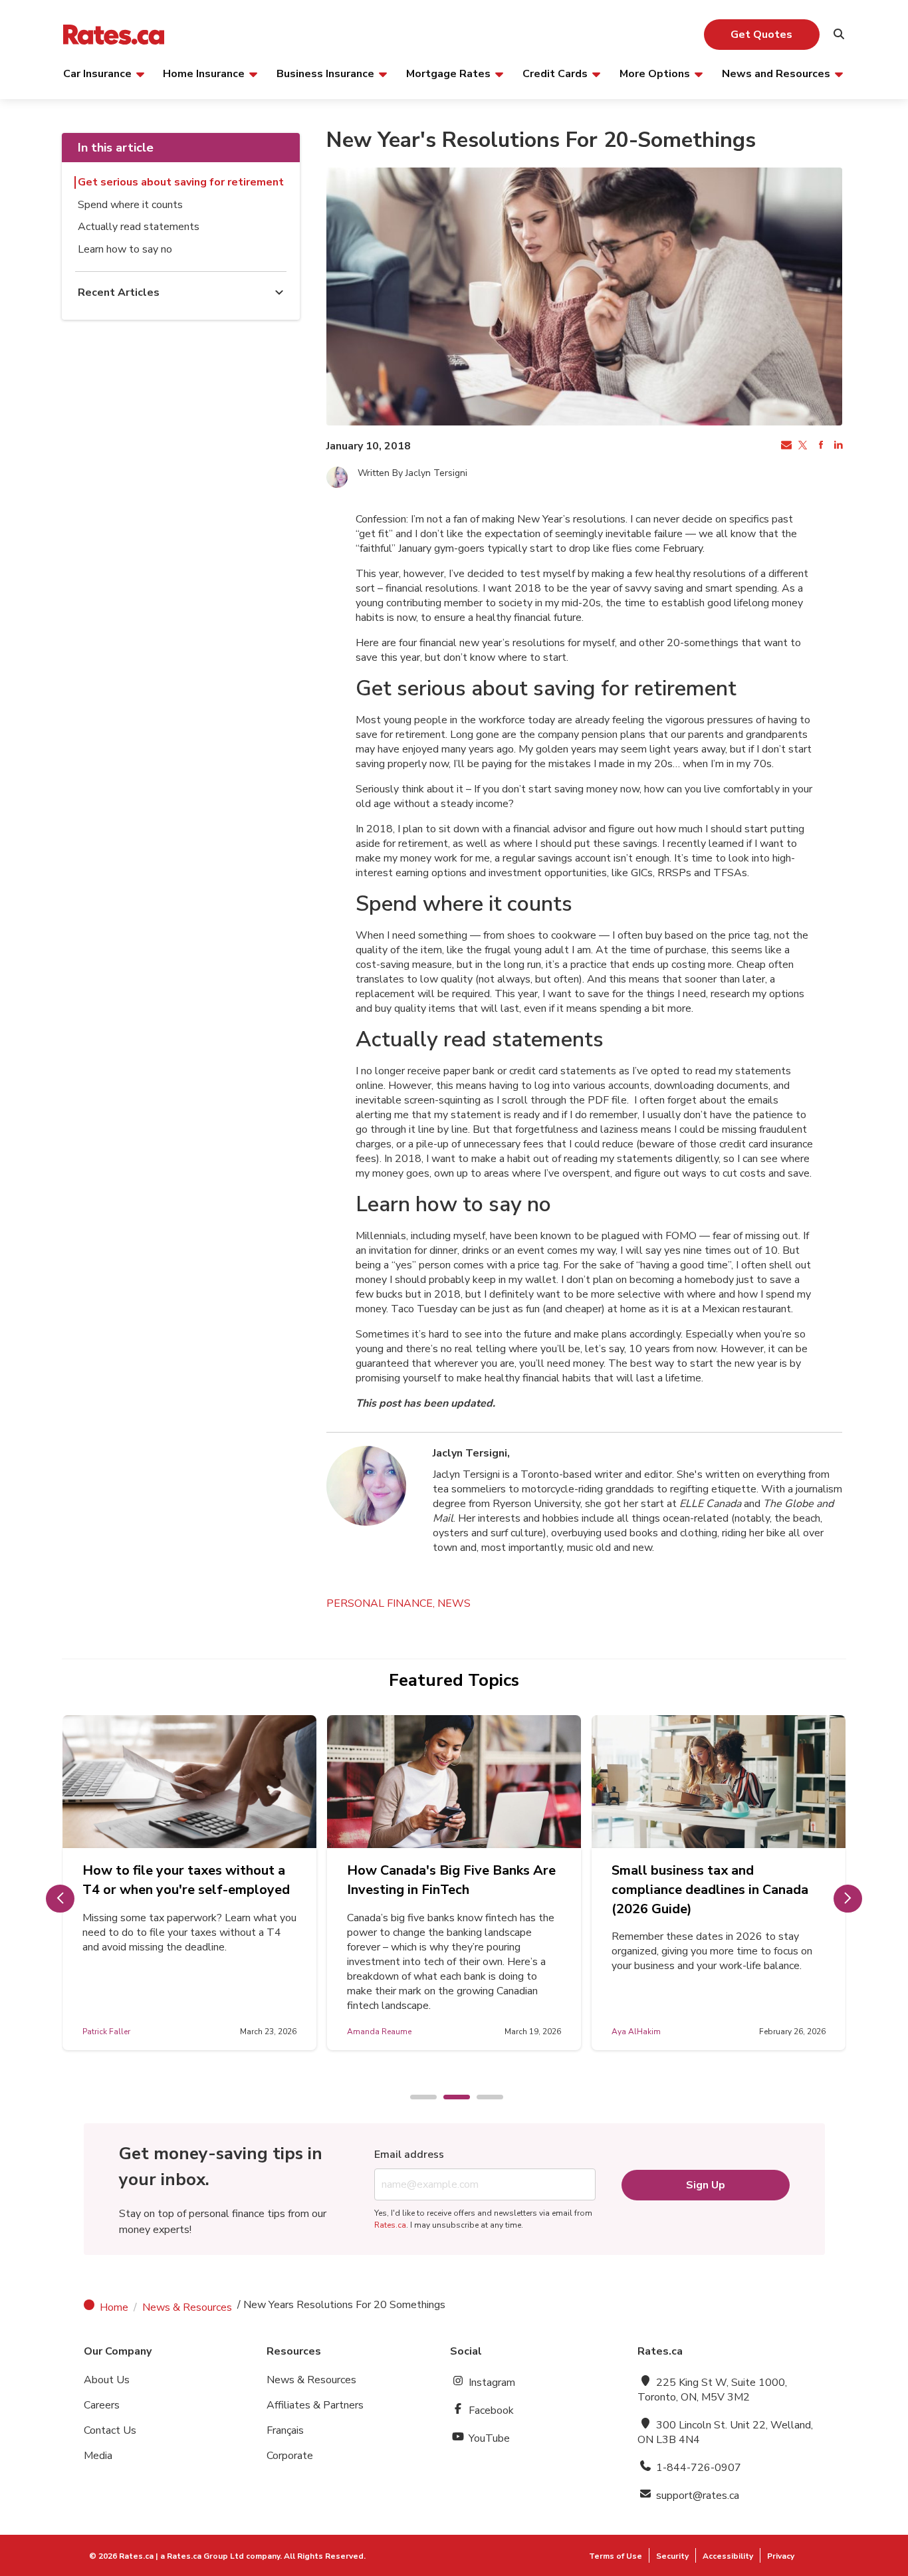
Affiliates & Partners (315, 2405)
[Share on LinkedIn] (837, 446)
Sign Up (706, 2185)
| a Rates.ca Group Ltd (200, 2556)
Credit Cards (555, 73)
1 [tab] (417, 2098)
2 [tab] (450, 2098)
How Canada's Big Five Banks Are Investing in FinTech (451, 1880)
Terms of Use (616, 2556)
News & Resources (187, 2307)
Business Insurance (325, 73)
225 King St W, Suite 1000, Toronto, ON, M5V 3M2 (712, 2390)
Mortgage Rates (448, 73)
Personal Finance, (382, 1603)
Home (114, 2307)
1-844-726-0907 (697, 2468)
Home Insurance (204, 73)
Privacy (781, 2556)
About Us (107, 2380)
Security (672, 2556)
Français (285, 2430)
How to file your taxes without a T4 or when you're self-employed (186, 1880)
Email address (409, 2155)
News (454, 1603)
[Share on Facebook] (820, 446)
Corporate (290, 2456)
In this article (116, 148)
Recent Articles (119, 293)
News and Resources (776, 73)
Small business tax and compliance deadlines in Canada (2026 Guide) (710, 1890)
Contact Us (110, 2430)
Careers (102, 2405)
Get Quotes (761, 35)
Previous (60, 1899)
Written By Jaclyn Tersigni (412, 473)
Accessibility (728, 2556)
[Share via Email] (785, 446)
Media (98, 2456)
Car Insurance (97, 73)
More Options (655, 73)
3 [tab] (483, 2098)
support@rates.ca (696, 2496)
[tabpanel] (189, 1883)
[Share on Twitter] (802, 446)
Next (848, 1899)
